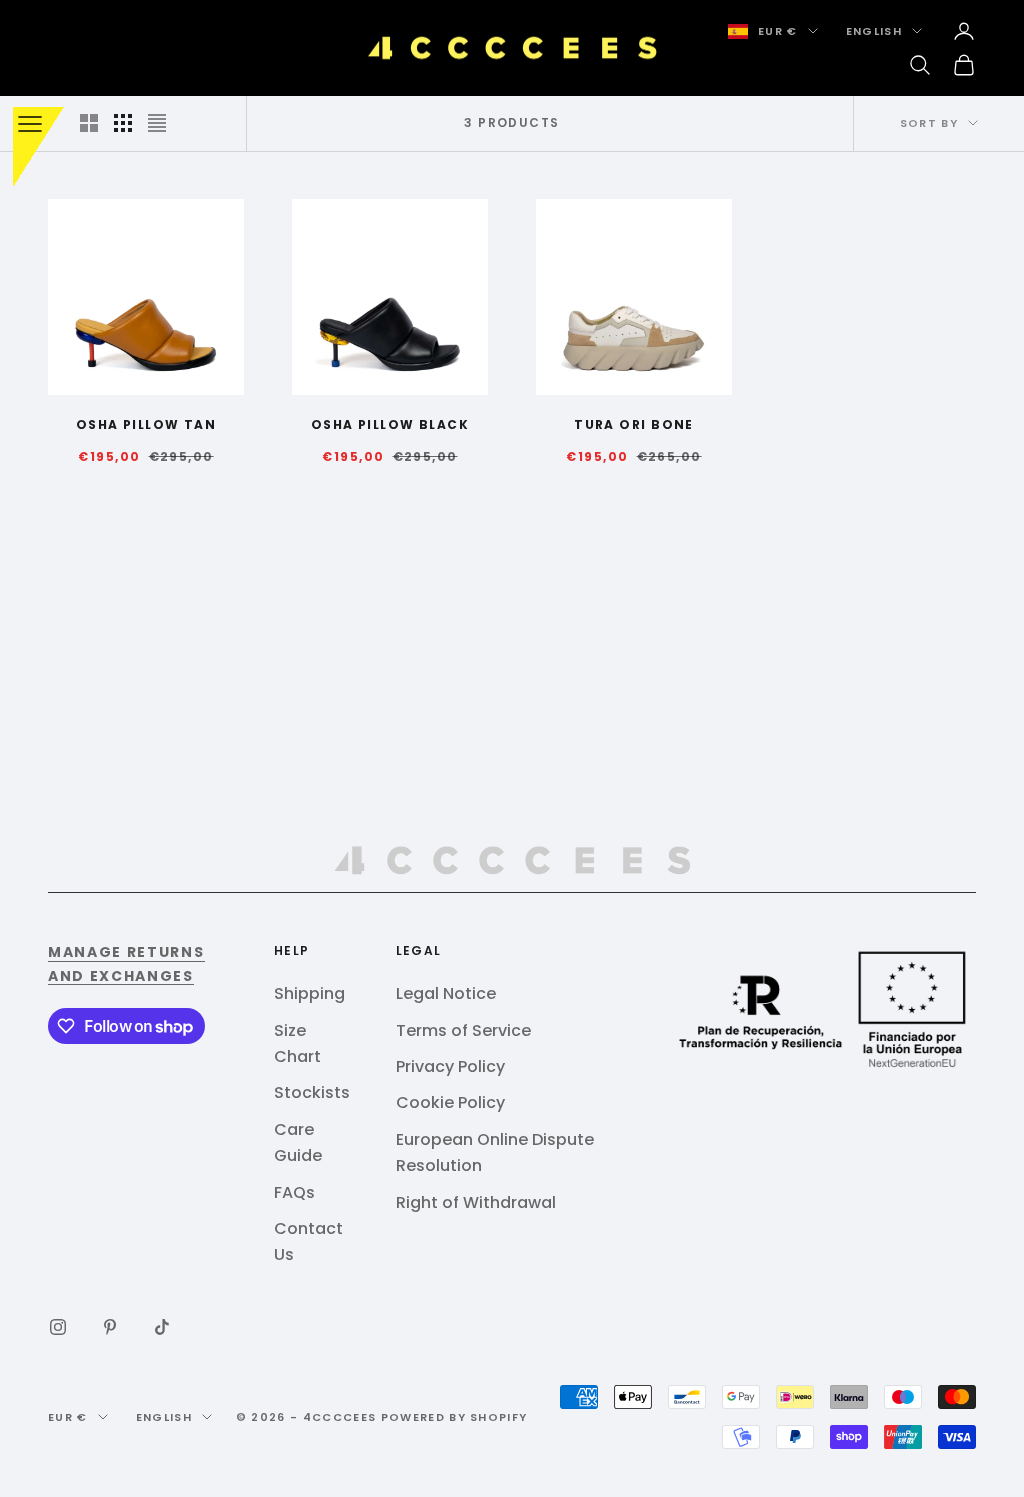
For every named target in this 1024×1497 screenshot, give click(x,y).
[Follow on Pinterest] (110, 1327)
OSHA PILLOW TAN (146, 424)
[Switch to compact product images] (157, 123)
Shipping (309, 993)
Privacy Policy (450, 1066)
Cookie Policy (450, 1102)
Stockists (312, 1092)
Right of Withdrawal (476, 1202)
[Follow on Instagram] (58, 1327)
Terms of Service (463, 1030)
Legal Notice (446, 993)
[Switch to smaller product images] (123, 123)
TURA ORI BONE (634, 424)
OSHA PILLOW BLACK (390, 424)
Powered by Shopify (454, 1417)
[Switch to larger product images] (89, 123)
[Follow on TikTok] (162, 1327)
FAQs (294, 1192)
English (874, 31)
